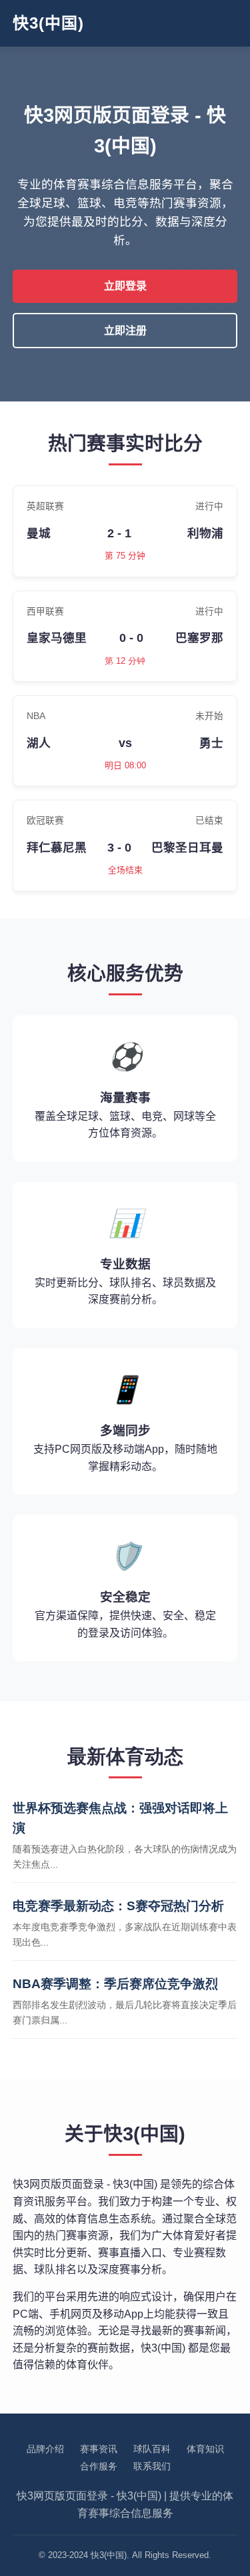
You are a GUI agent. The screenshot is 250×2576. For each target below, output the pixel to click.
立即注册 (125, 331)
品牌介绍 (45, 2449)
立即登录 (125, 286)
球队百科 (152, 2449)
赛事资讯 (99, 2449)
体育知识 (205, 2449)
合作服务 (99, 2466)
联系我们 (152, 2466)
